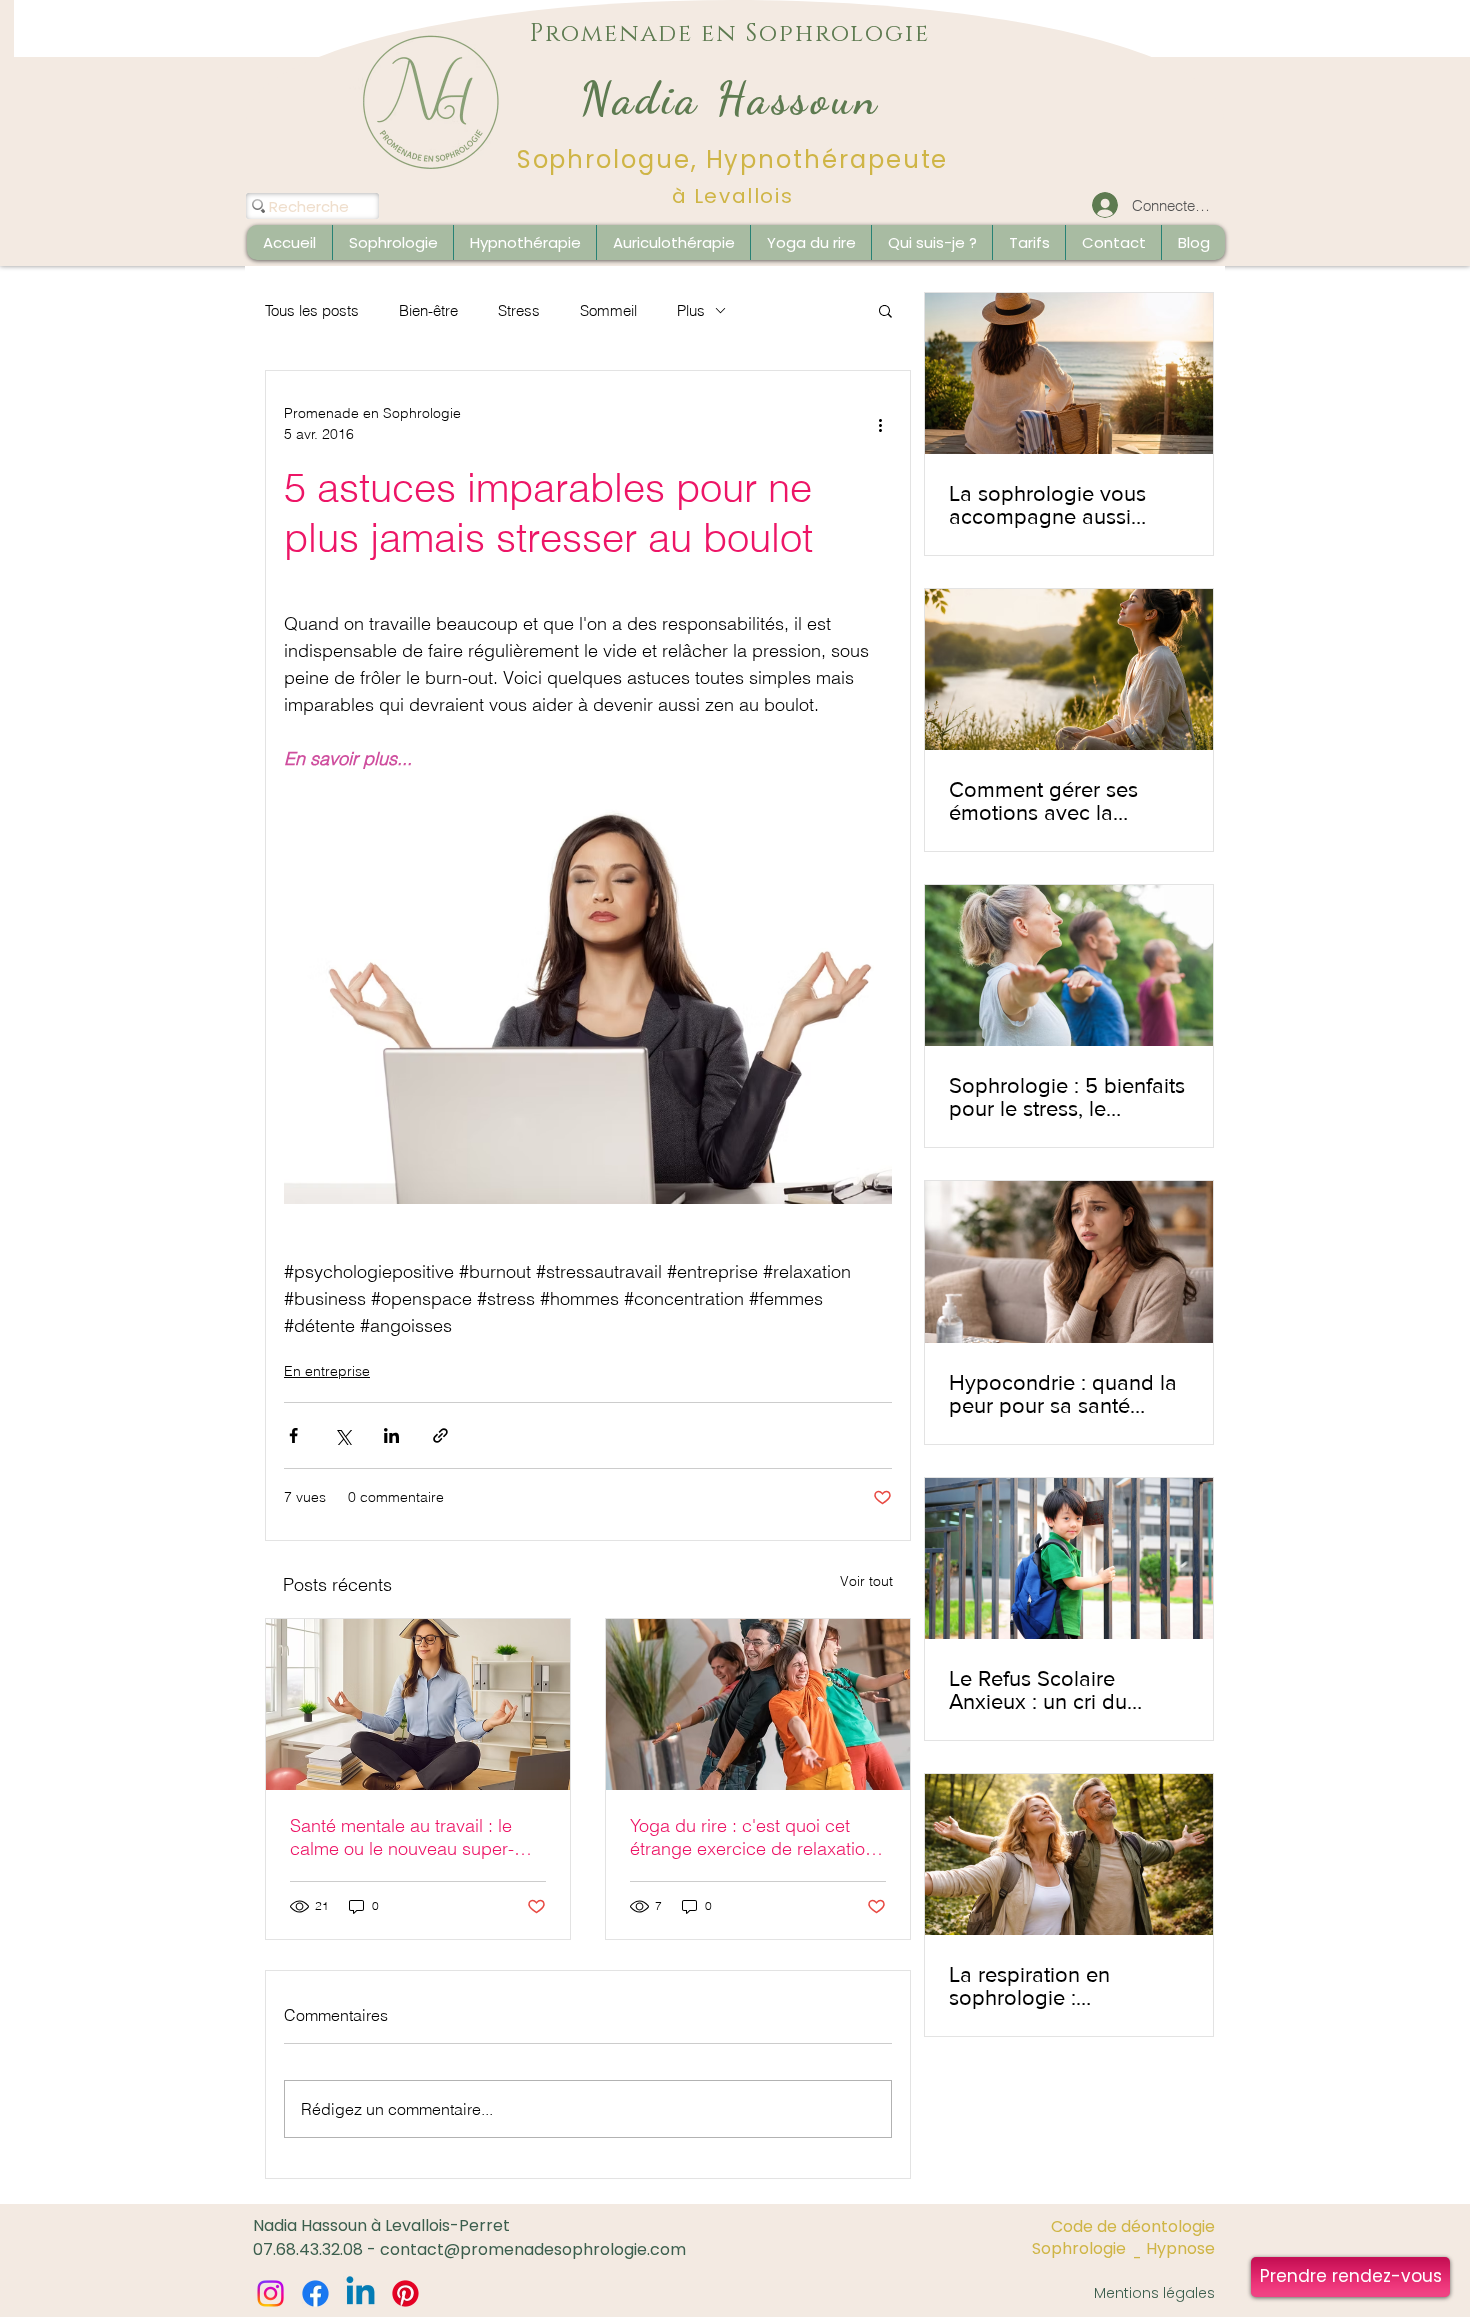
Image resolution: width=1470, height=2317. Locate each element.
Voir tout (866, 1581)
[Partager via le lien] (440, 1435)
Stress (519, 310)
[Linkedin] (360, 2293)
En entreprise (327, 1371)
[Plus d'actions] (880, 424)
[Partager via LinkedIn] (391, 1435)
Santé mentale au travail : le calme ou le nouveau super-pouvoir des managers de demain (402, 1837)
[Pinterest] (405, 2293)
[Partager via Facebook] (293, 1435)
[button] (1193, 242)
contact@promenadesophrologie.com (533, 2249)
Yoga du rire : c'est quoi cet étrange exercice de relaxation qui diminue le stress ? (752, 1837)
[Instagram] (270, 2293)
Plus (691, 310)
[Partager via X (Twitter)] (342, 1435)
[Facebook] (315, 2293)
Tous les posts (312, 310)
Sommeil (608, 310)
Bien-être (428, 310)
